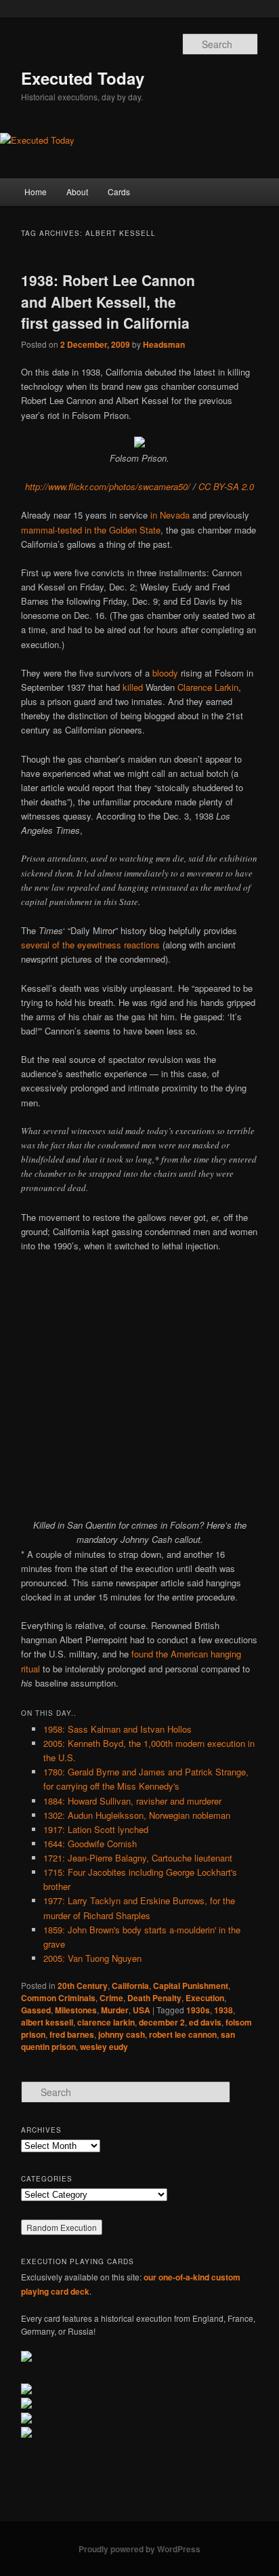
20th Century (83, 1986)
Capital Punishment (191, 1986)
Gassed (36, 2010)
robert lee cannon (183, 2034)
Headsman (164, 344)
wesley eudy (104, 2047)
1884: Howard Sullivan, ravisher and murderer (132, 1801)
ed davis (205, 2022)
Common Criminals (58, 1998)
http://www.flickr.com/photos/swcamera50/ (108, 486)
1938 (223, 2010)
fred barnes (72, 2034)
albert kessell (47, 2022)
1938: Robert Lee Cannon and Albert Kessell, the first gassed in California (108, 301)
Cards (119, 192)
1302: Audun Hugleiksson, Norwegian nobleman (137, 1815)
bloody (165, 673)
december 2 (162, 2022)
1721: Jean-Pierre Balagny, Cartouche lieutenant (138, 1858)
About (77, 192)
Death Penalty (154, 1998)
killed (133, 687)
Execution (205, 1998)
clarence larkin (106, 2022)
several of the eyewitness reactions (90, 945)
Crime (111, 1998)
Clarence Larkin (208, 687)
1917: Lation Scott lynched (96, 1829)
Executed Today (83, 78)
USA (142, 2010)
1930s (198, 2010)
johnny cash (122, 2034)
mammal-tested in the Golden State (91, 530)
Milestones (76, 2010)
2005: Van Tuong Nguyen (92, 1958)
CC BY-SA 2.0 (226, 486)
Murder (115, 2010)
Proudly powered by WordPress (139, 2549)
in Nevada (170, 515)
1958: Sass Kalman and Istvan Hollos (117, 1729)
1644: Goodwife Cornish (90, 1844)
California (130, 1986)
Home (36, 192)
